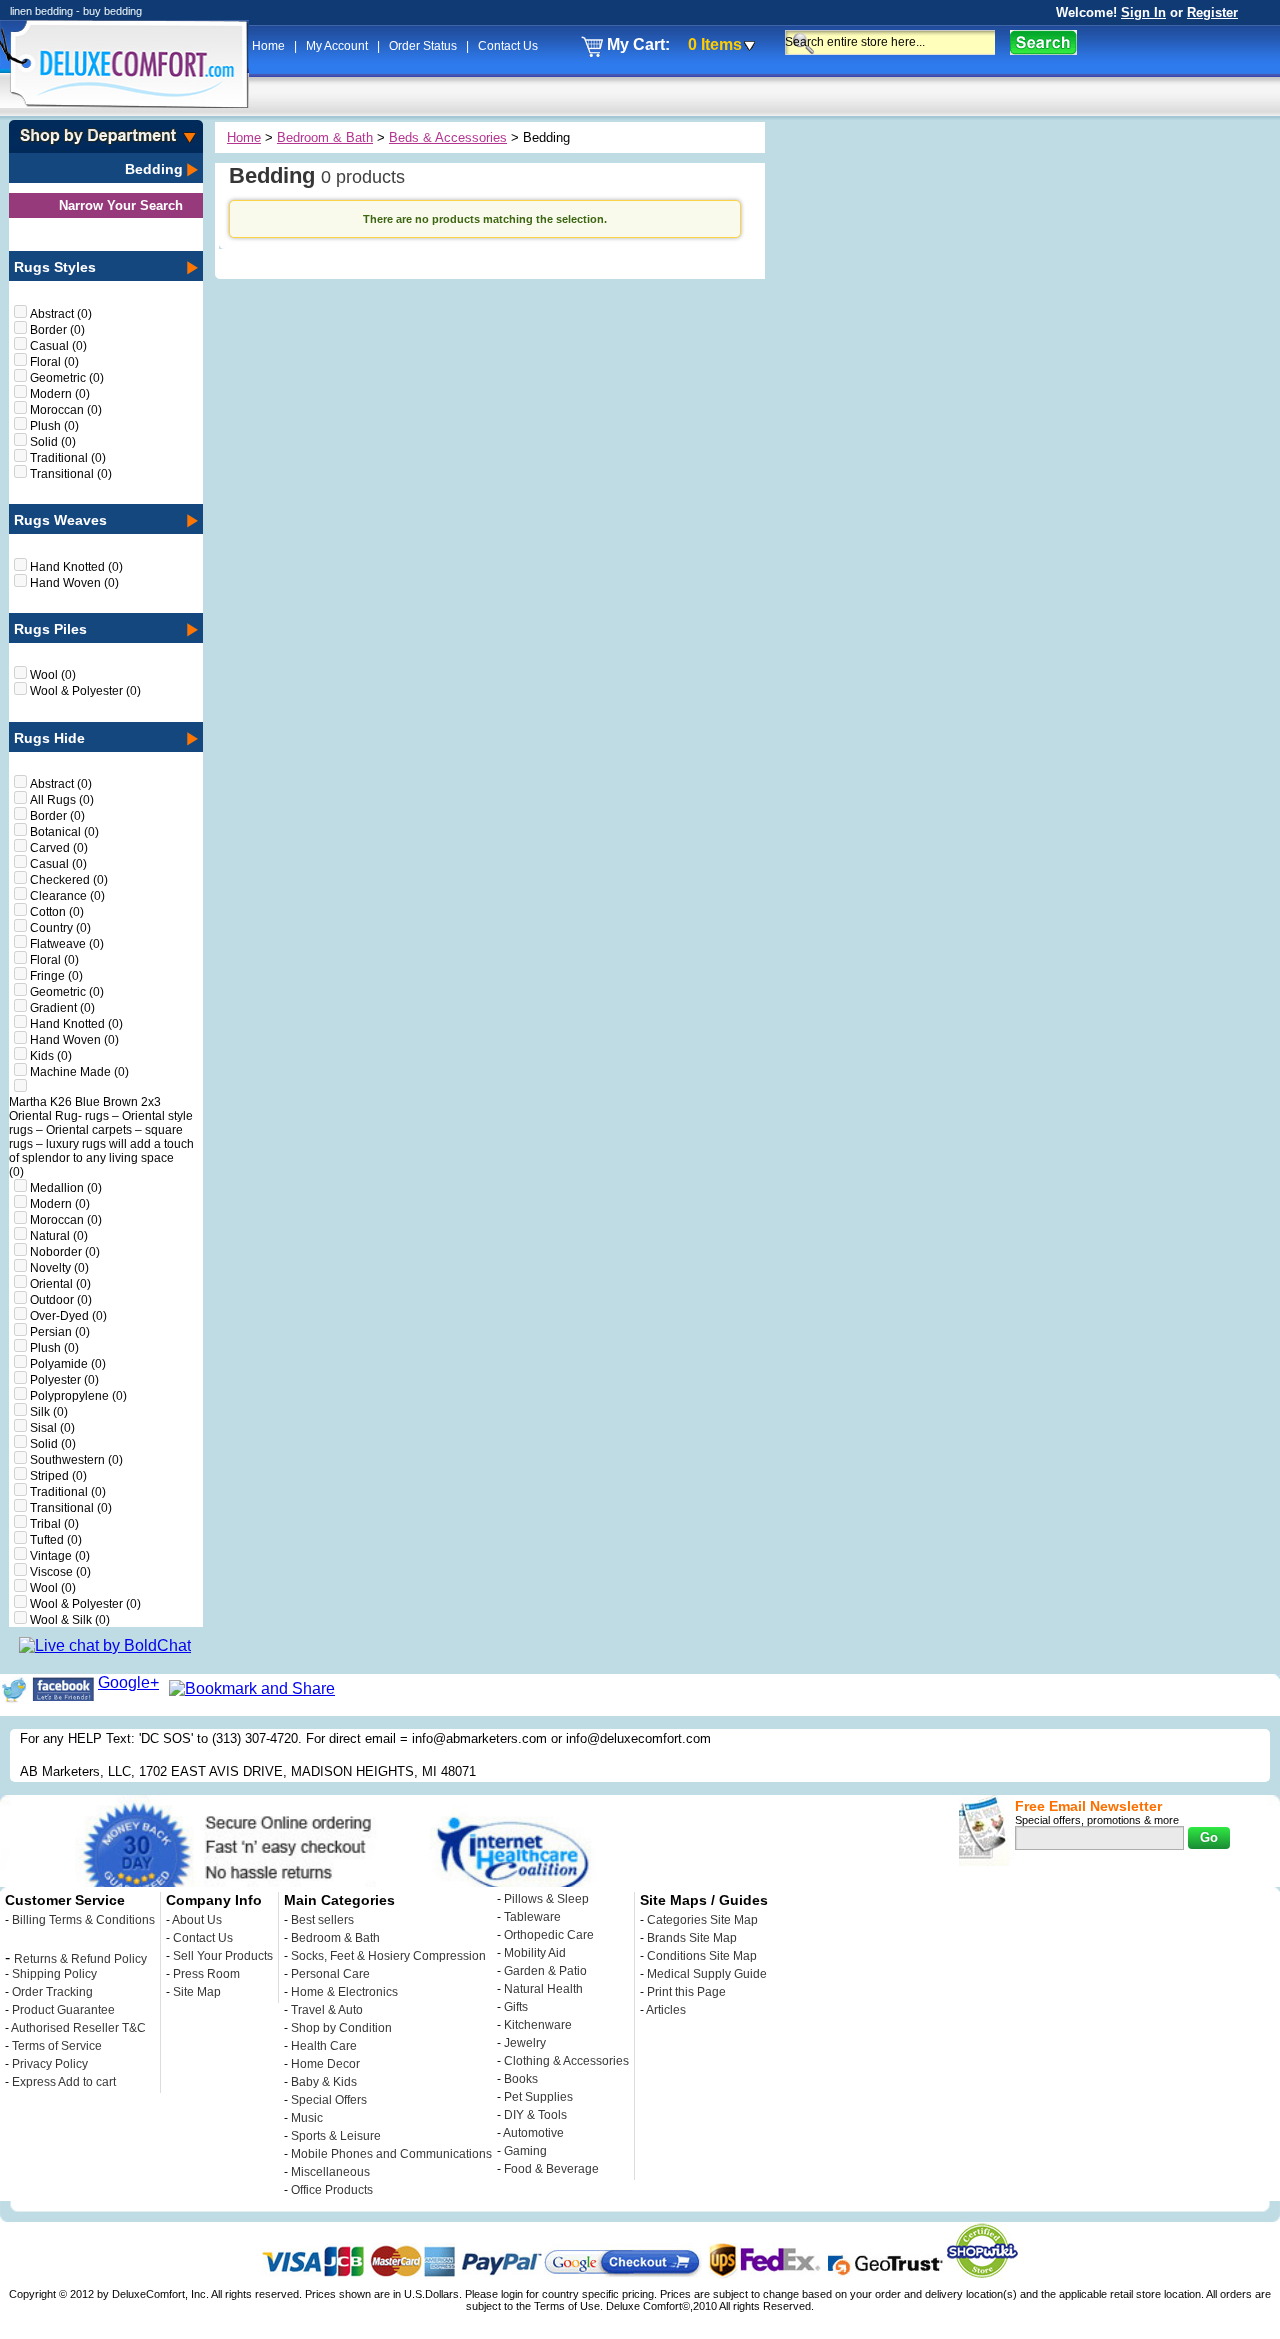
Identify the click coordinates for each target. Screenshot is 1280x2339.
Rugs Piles (50, 629)
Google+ (128, 1682)
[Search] (1043, 42)
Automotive (533, 2133)
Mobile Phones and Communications (391, 2154)
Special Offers (329, 2100)
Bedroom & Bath (325, 137)
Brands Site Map (692, 1938)
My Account (338, 46)
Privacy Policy (50, 2064)
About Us (197, 1920)
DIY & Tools (535, 2115)
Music (307, 2118)
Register (1212, 12)
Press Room (206, 1974)
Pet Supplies (538, 2097)
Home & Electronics (344, 1992)
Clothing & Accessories (566, 2061)
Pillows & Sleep (546, 1899)
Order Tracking (52, 1992)
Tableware (532, 1917)
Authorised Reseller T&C (78, 2028)
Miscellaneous (330, 2172)
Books (521, 2079)
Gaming (525, 2151)
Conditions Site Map (702, 1956)
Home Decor (325, 2064)
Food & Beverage (551, 2169)
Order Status (424, 46)
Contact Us (508, 46)
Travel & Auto (327, 2010)
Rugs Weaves (60, 520)
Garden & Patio (545, 1971)
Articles (666, 2010)
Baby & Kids (324, 2082)
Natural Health (543, 1989)
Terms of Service (57, 2046)
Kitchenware (538, 2025)
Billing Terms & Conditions (83, 1920)
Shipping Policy (54, 1974)
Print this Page (686, 1992)
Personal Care (330, 1974)
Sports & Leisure (336, 2136)
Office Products (332, 2190)
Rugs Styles (55, 267)
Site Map (197, 1992)
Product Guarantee (63, 2010)
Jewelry (525, 2043)
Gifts (516, 2007)
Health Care (324, 2046)
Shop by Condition (341, 2028)
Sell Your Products (223, 1956)
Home (270, 46)
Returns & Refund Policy (80, 1959)
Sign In (1143, 12)
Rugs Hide (49, 738)
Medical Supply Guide (707, 1974)
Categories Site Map (702, 1920)
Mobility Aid (535, 1953)
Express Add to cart (64, 2082)
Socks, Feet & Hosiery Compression (388, 1956)
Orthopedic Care (549, 1935)
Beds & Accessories (448, 137)
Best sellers (322, 1920)
